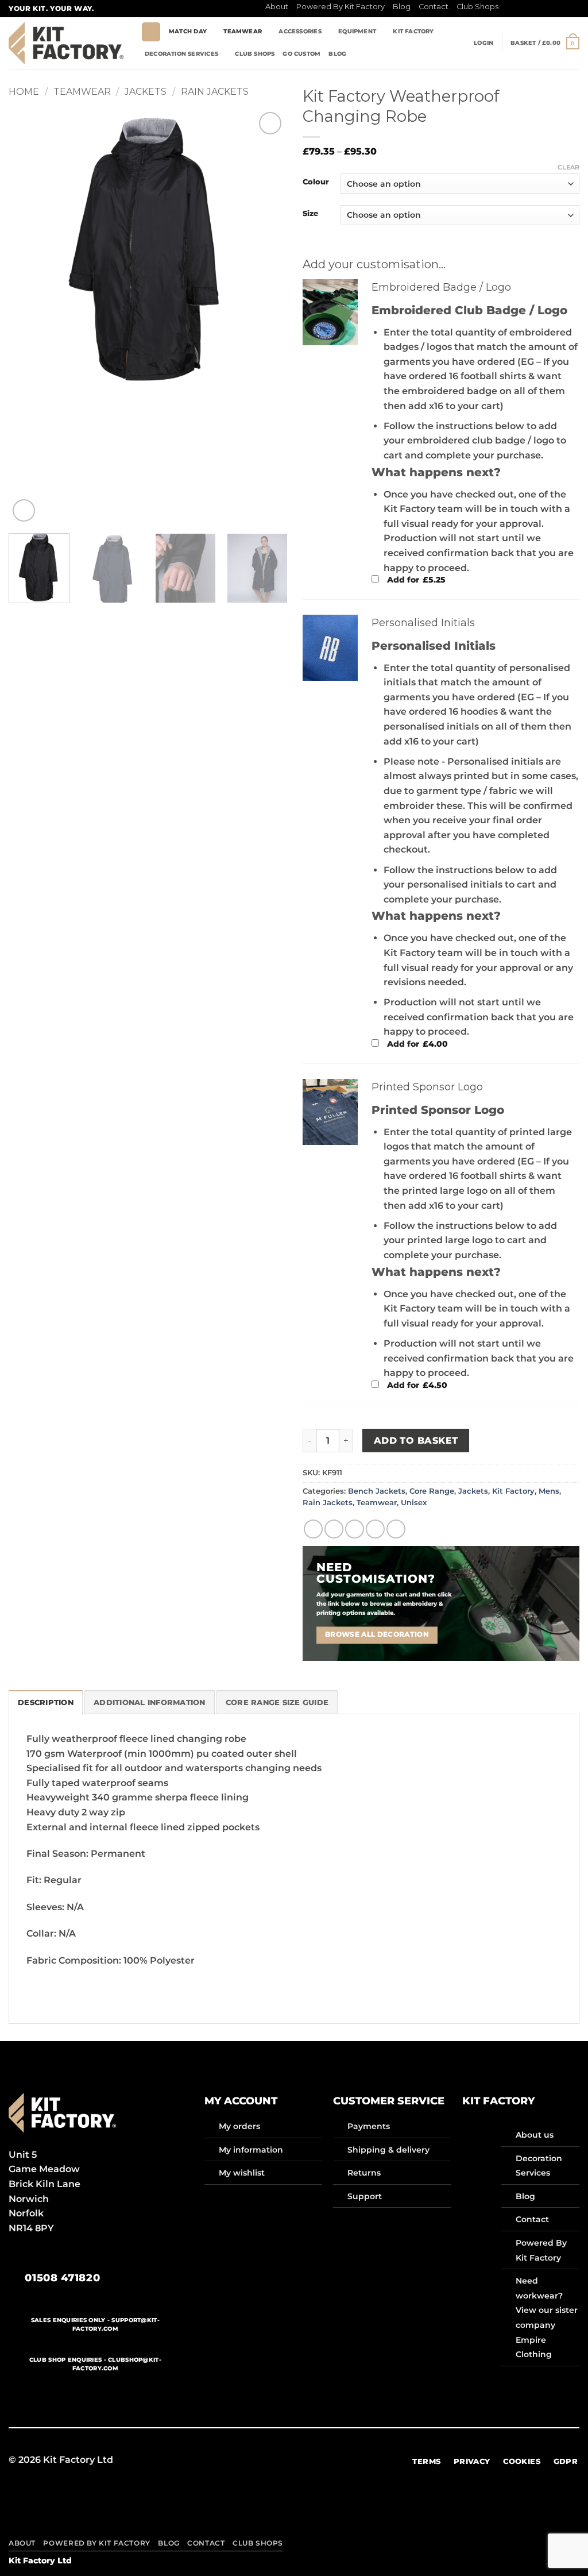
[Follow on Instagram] (519, 9)
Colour (316, 182)
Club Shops (477, 7)
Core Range (432, 1491)
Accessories (300, 31)
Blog (402, 7)
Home (24, 92)
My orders (239, 2126)
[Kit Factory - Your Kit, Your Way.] (66, 43)
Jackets (146, 92)
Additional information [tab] (150, 1702)
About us (535, 2135)
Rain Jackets (215, 92)
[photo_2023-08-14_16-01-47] (330, 648)
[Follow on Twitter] (541, 9)
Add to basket (416, 1441)
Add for (415, 580)
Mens (549, 1491)
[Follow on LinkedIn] (574, 9)
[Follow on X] (280, 2460)
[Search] (151, 32)
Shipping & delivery (388, 2150)
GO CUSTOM (301, 54)
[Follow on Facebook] (508, 9)
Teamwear (243, 31)
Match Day (188, 31)
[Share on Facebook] (313, 1529)
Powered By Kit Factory (341, 7)
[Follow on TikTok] (530, 9)
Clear (568, 167)
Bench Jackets (377, 1491)
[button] (483, 43)
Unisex (414, 1503)
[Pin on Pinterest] (375, 1529)
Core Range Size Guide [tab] (277, 1702)
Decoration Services (181, 54)
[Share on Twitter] (334, 1529)
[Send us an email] (552, 9)
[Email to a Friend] (355, 1529)
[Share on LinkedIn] (396, 1529)
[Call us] (563, 9)
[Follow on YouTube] (350, 2460)
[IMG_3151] (330, 1112)
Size (310, 214)
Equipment (357, 31)
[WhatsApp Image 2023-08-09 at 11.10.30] (330, 313)
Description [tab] (46, 1702)
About (277, 7)
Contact (434, 7)
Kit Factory (413, 31)
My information (251, 2150)
